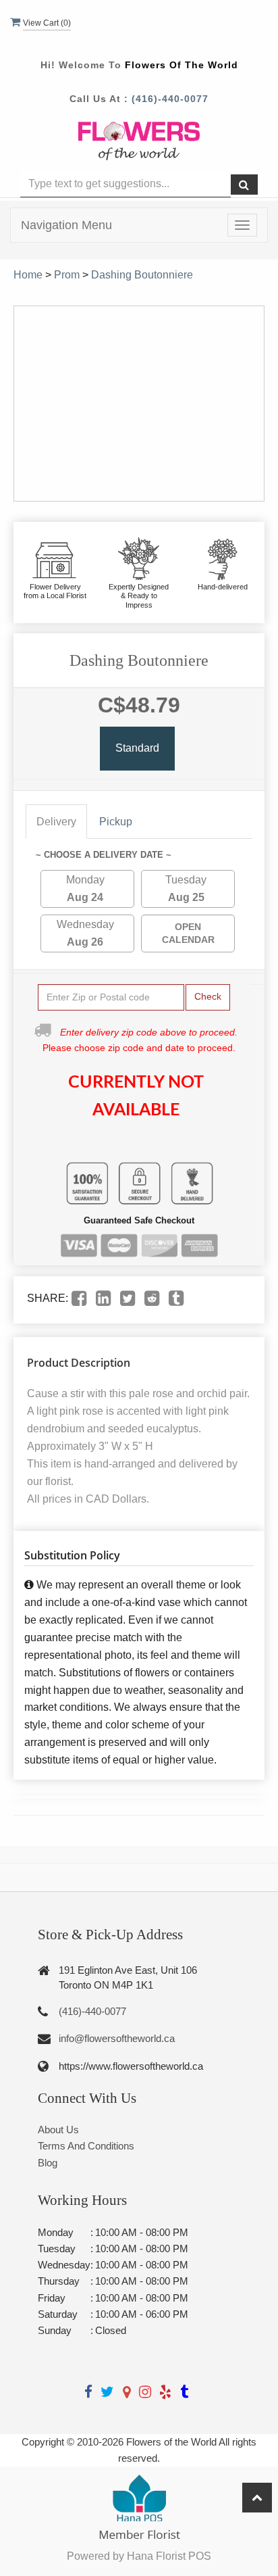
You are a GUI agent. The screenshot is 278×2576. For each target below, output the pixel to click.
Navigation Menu (66, 225)
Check (208, 996)
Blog (48, 2163)
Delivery (56, 822)
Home (28, 275)
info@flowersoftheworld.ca (117, 2038)
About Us (58, 2130)
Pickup (116, 822)
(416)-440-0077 (170, 99)
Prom (67, 275)
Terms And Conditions (86, 2146)
